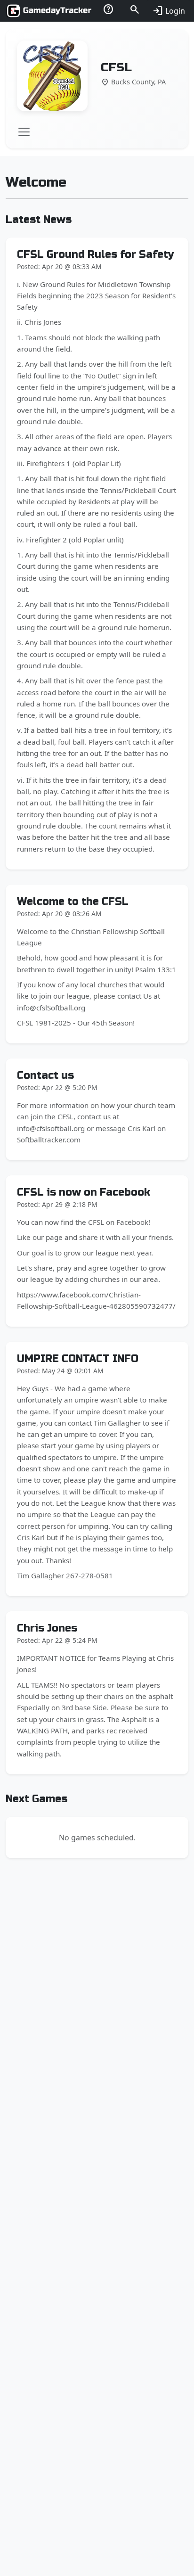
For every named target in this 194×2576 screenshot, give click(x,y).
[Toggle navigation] (24, 132)
